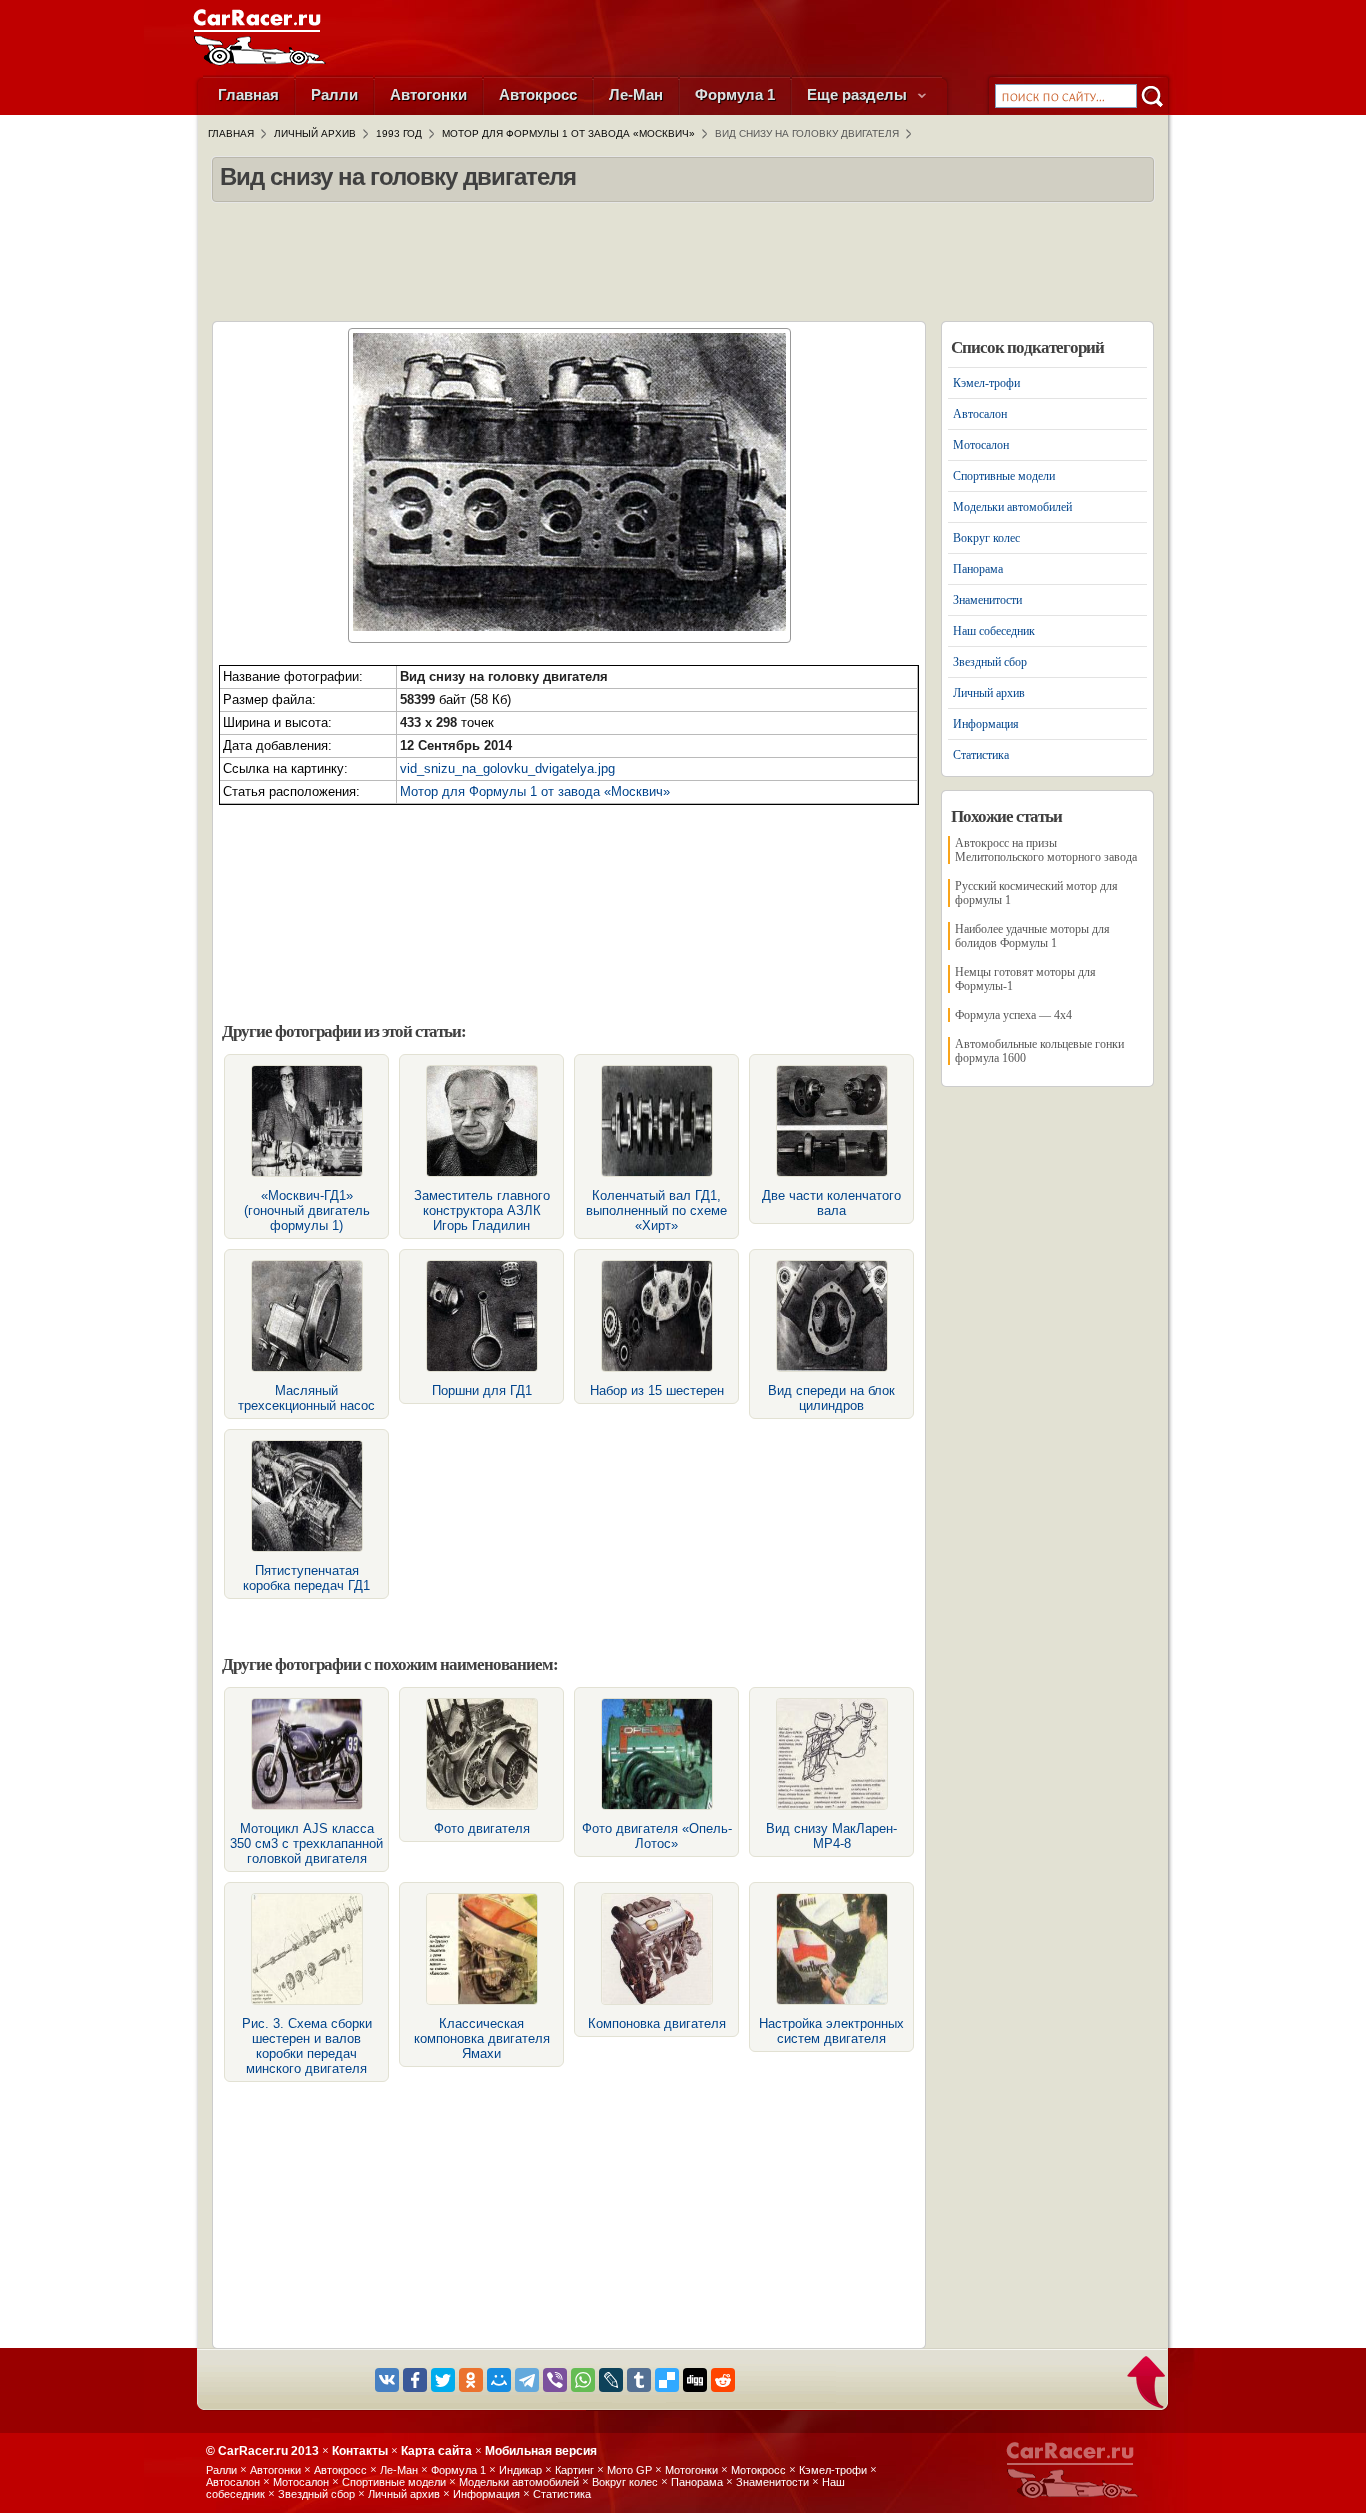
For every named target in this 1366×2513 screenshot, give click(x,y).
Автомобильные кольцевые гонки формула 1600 (1039, 1051)
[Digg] (695, 2380)
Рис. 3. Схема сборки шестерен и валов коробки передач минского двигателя (307, 2046)
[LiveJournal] (611, 2380)
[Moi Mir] (499, 2380)
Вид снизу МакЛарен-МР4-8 (831, 1836)
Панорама (978, 569)
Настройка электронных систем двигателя (831, 2031)
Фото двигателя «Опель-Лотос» (657, 1836)
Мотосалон (981, 445)
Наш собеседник (994, 631)
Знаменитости (987, 600)
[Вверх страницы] (1147, 2384)
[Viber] (555, 2380)
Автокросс (538, 94)
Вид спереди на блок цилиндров (831, 1398)
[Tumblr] (639, 2380)
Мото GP (629, 2470)
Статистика (981, 755)
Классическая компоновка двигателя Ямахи (482, 2038)
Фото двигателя (482, 1828)
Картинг (574, 2470)
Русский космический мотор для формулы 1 (1036, 893)
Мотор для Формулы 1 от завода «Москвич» (535, 791)
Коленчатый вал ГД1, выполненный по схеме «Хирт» (656, 1210)
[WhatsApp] (583, 2380)
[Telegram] (527, 2380)
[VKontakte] (387, 2380)
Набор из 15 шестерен (657, 1390)
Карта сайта (436, 2451)
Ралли (334, 94)
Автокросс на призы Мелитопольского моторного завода (1046, 850)
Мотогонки (691, 2470)
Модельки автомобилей (1012, 507)
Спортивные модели (1004, 476)
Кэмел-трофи (986, 383)
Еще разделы (859, 94)
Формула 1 (735, 94)
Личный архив (989, 693)
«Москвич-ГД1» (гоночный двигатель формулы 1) (307, 1210)
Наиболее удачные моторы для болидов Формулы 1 (1032, 936)
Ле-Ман (636, 94)
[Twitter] (443, 2380)
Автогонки (428, 94)
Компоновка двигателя (657, 2023)
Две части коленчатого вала (831, 1203)
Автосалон (980, 414)
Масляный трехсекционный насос (306, 1398)
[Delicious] (667, 2380)
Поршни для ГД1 (482, 1390)
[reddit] (723, 2380)
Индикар (520, 2470)
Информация (986, 724)
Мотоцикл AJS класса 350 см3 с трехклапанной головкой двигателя (306, 1843)
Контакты (360, 2451)
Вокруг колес (986, 538)
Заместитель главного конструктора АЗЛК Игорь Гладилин (482, 1210)
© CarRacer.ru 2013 (262, 2451)
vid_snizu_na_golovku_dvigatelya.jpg (507, 768)
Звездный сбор (990, 662)
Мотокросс (758, 2470)
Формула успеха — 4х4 (1013, 1015)
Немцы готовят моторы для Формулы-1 (1025, 979)
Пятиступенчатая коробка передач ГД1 (306, 1578)
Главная (248, 94)
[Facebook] (415, 2380)
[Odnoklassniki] (471, 2380)
